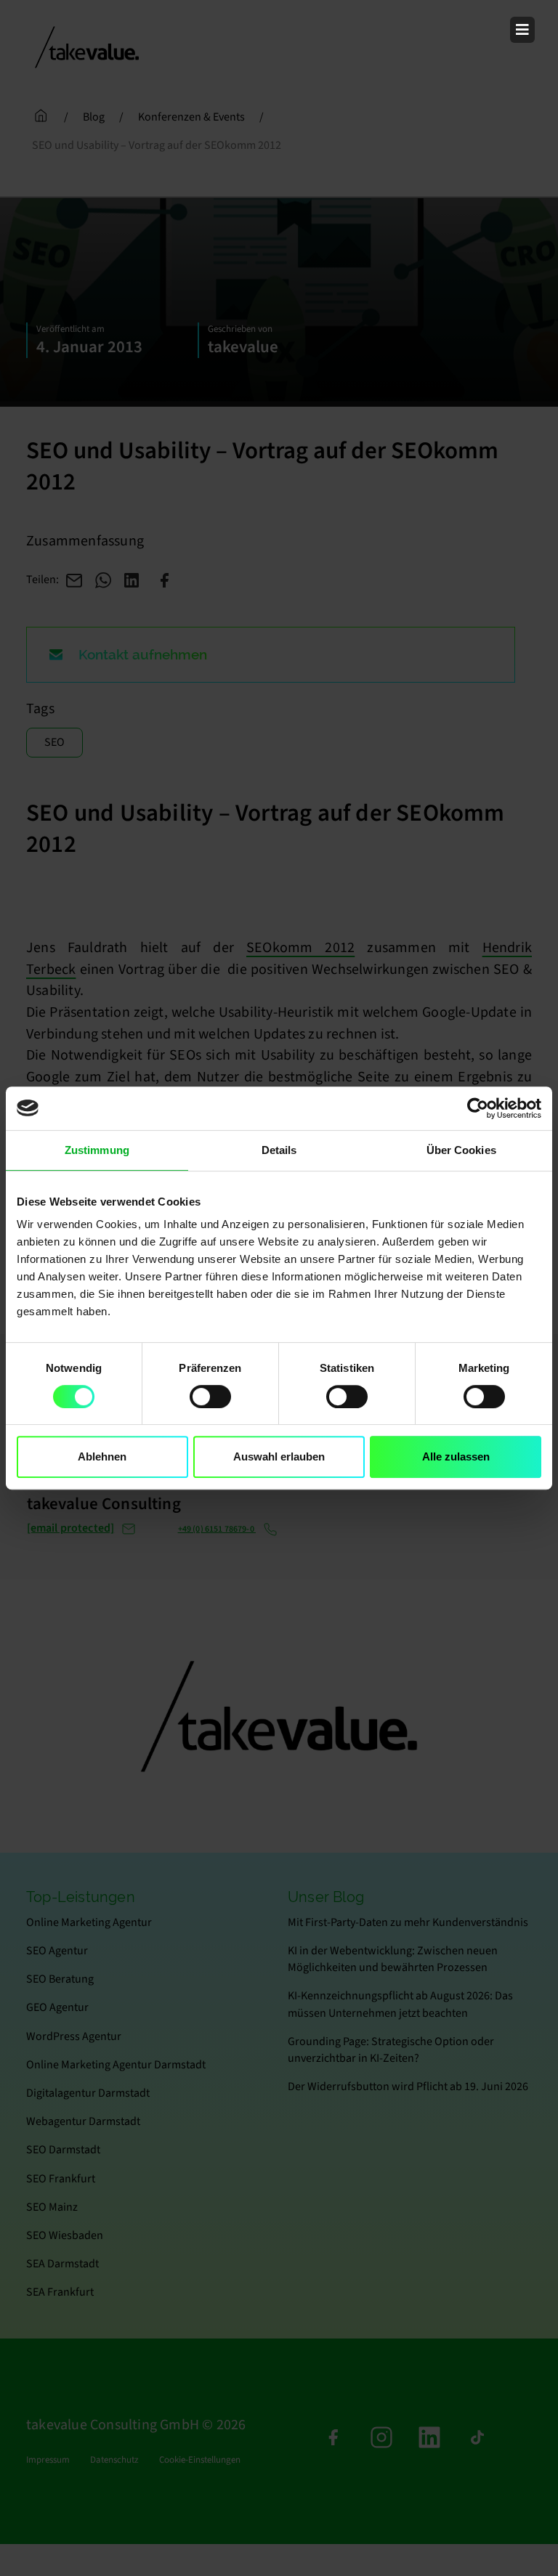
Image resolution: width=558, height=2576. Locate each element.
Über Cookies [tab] (461, 1150)
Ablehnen (102, 1456)
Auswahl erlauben (279, 1456)
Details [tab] (279, 1150)
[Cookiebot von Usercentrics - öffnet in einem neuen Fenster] (478, 1108)
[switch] (210, 1397)
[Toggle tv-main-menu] (522, 30)
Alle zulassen (456, 1456)
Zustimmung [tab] (97, 1150)
